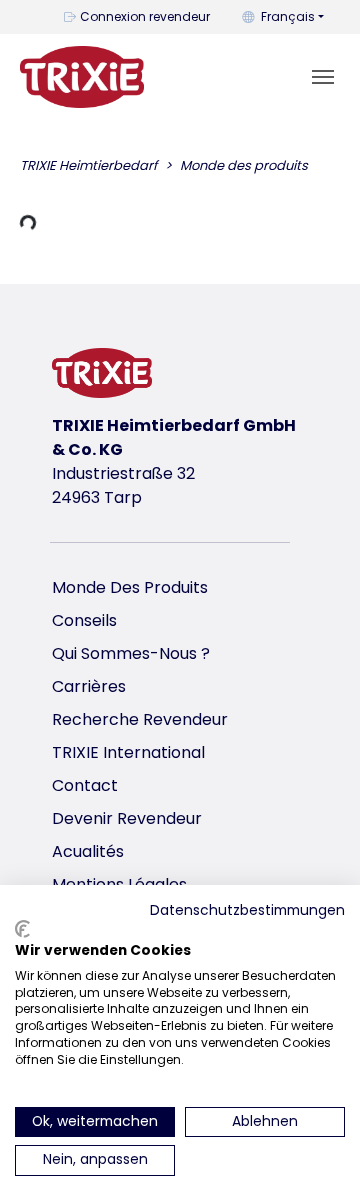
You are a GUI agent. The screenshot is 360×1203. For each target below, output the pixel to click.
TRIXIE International (128, 752)
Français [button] (288, 16)
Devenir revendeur (127, 818)
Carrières (89, 686)
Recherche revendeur (140, 719)
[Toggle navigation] (323, 77)
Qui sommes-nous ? (131, 653)
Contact (85, 785)
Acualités (88, 851)
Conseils (84, 620)
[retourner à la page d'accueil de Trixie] (82, 77)
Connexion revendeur (145, 16)
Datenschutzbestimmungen (247, 910)
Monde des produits (130, 587)
